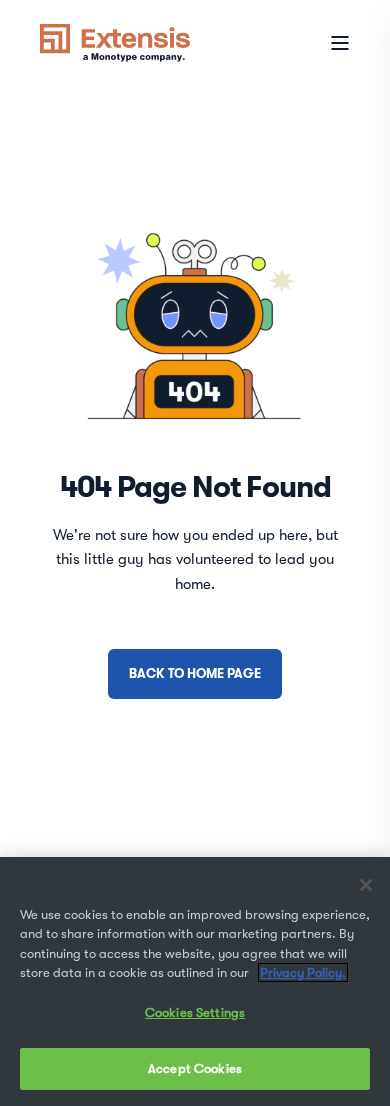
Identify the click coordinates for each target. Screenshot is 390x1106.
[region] (195, 981)
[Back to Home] (115, 41)
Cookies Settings (195, 1012)
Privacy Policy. (303, 972)
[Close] (366, 885)
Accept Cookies (195, 1068)
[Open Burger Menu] (340, 43)
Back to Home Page (195, 673)
